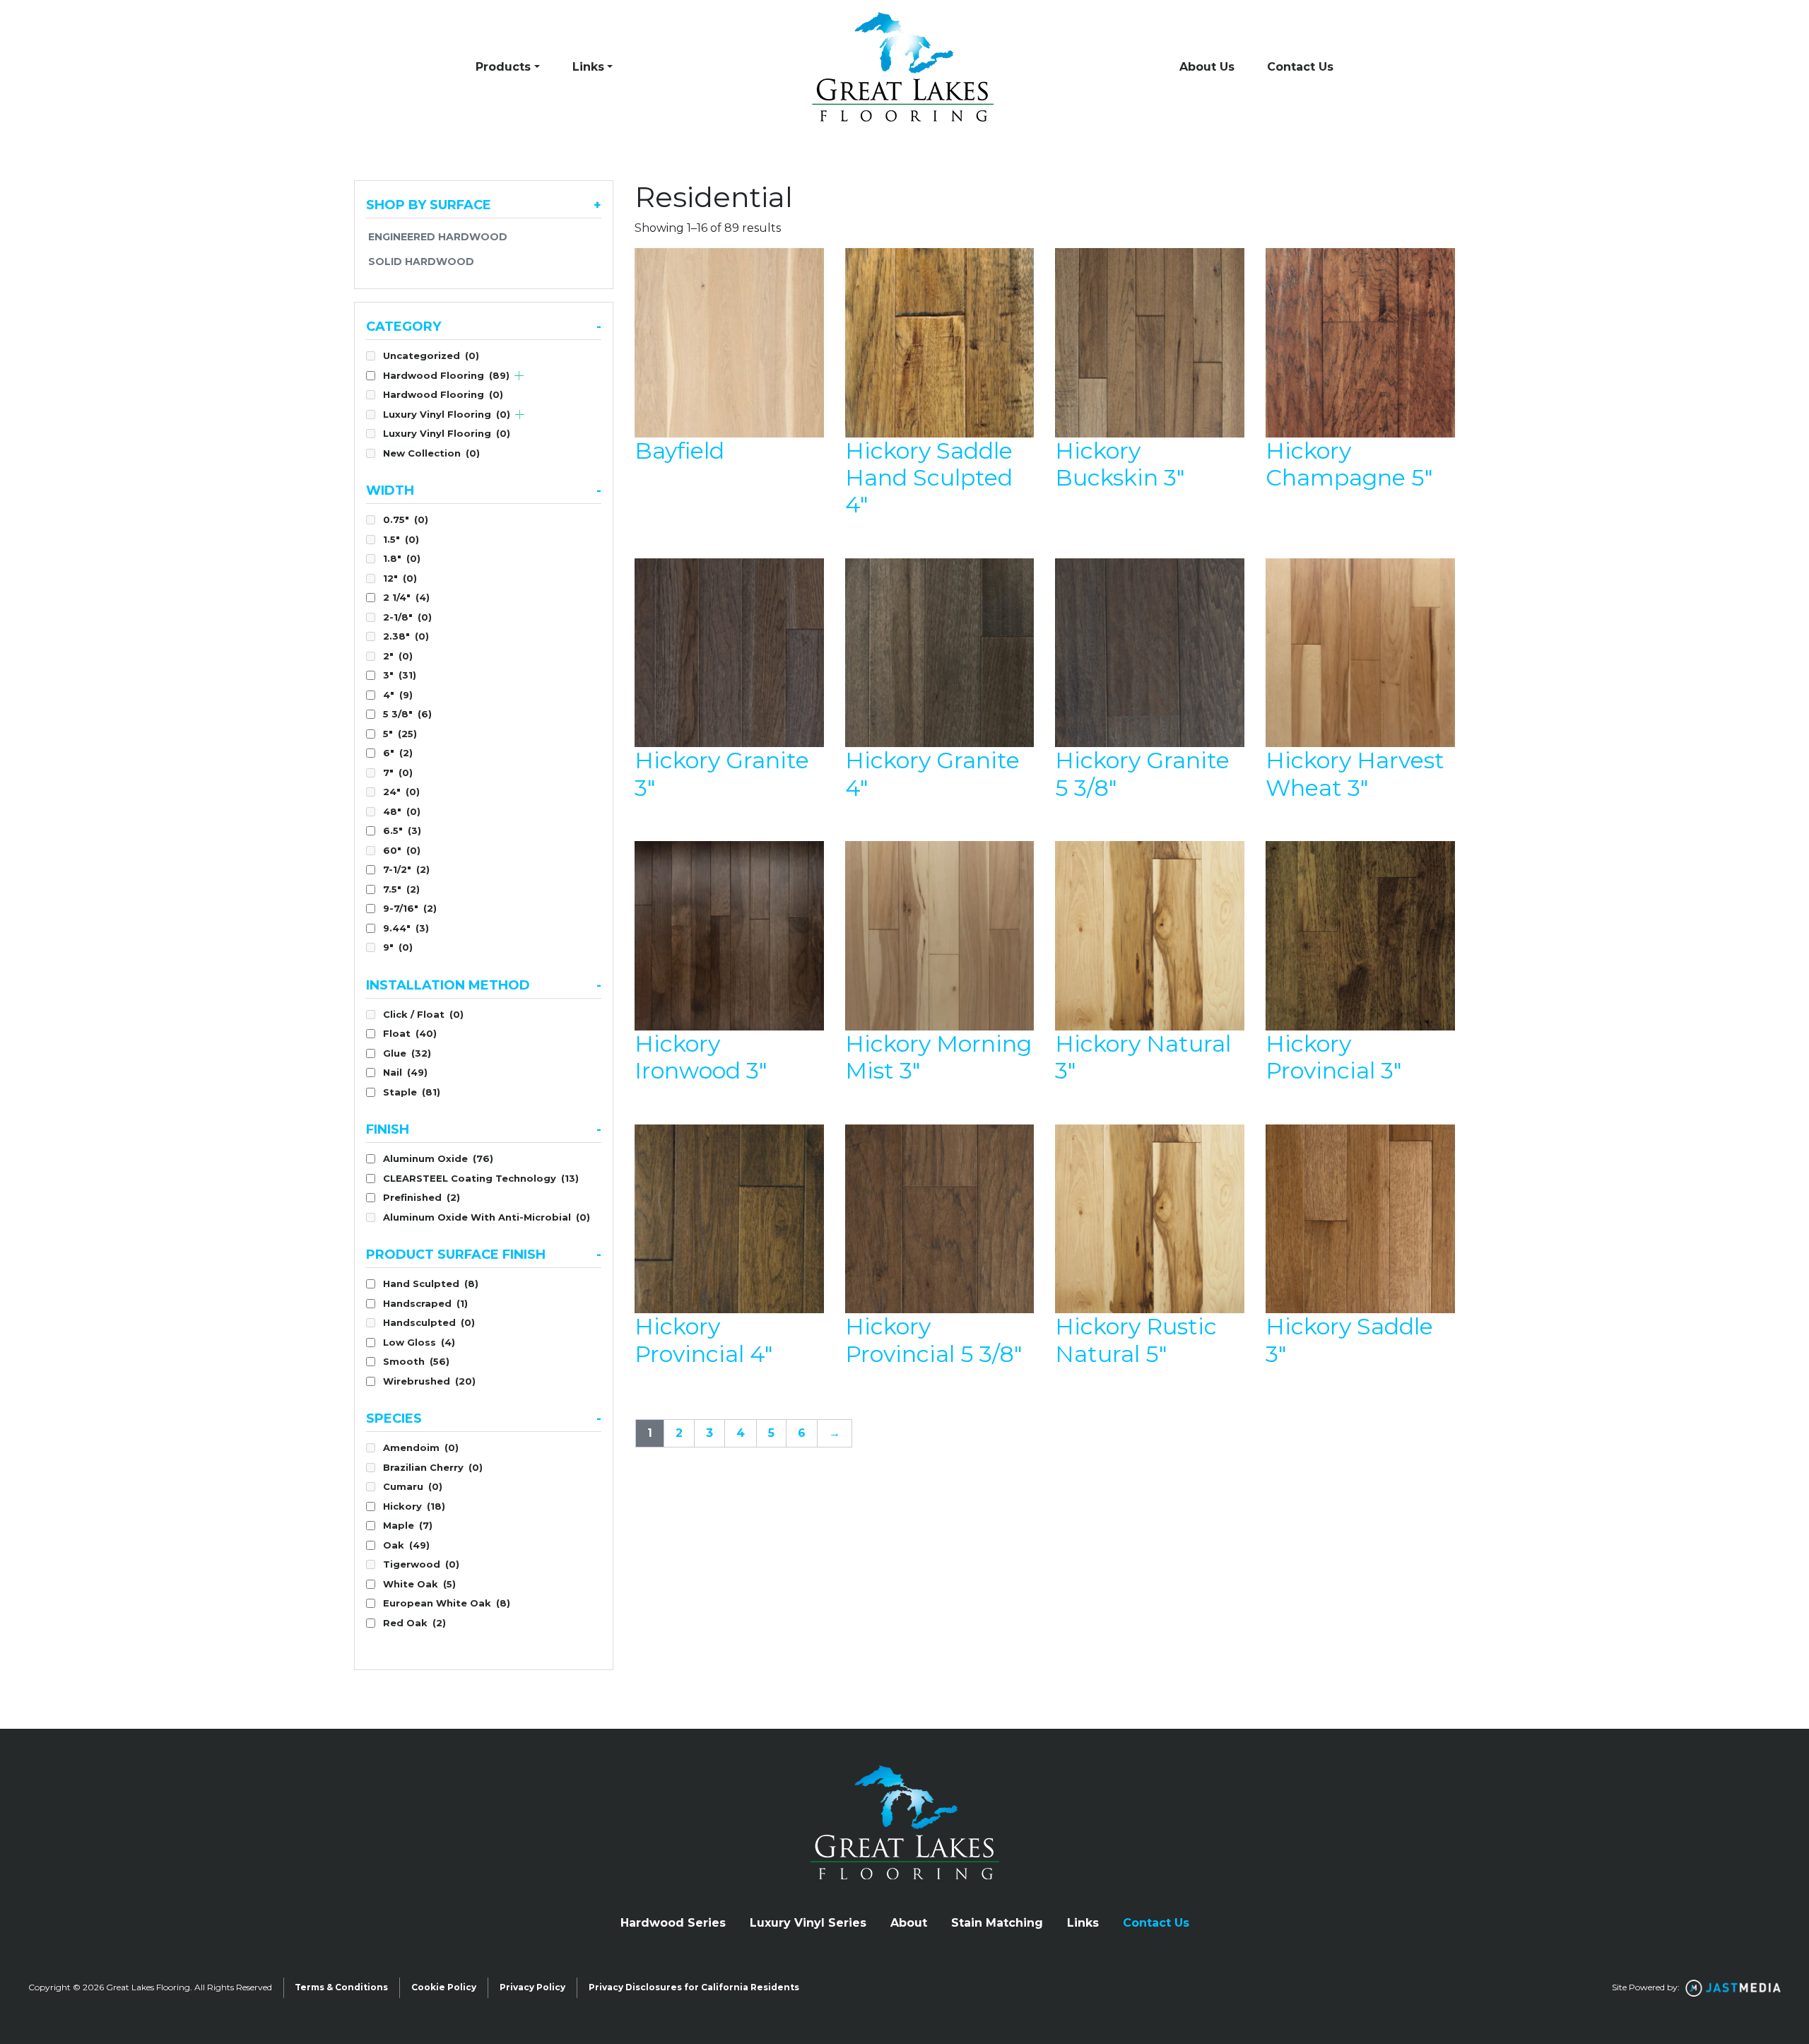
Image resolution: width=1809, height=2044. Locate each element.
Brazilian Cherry (433, 1467)
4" (398, 695)
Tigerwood (421, 1564)
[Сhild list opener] (519, 376)
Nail (405, 1072)
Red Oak (414, 1623)
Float (410, 1033)
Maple (408, 1525)
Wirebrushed (429, 1381)
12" (400, 578)
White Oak (419, 1584)
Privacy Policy (532, 1987)
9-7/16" (410, 908)
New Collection (431, 453)
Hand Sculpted (431, 1284)
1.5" (401, 539)
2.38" (406, 636)
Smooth (416, 1361)
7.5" (401, 889)
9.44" (406, 928)
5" (400, 734)
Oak (406, 1545)
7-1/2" (406, 869)
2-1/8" (407, 617)
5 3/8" (407, 714)
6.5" (402, 830)
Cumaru (413, 1486)
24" (401, 792)
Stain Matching (997, 1923)
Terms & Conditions (341, 1987)
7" (398, 773)
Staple (412, 1092)
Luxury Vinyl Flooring (447, 414)
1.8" (402, 558)
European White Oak (447, 1603)
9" (398, 947)
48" (402, 811)
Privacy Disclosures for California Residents (694, 1987)
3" (400, 675)
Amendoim (421, 1447)
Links (588, 67)
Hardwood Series (673, 1923)
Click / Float (423, 1014)
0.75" (406, 519)
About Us (1207, 67)
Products (503, 67)
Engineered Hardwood (438, 237)
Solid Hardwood (421, 262)
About (909, 1923)
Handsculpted (429, 1322)
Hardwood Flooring (446, 375)
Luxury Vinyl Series (808, 1923)
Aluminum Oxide (438, 1158)
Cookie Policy (444, 1987)
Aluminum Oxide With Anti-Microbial (487, 1217)
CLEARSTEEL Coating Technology (481, 1178)
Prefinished (422, 1197)
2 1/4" (406, 597)
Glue (407, 1053)
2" (398, 656)
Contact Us (1300, 67)
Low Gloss (419, 1342)
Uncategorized (431, 356)
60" (402, 850)
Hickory (414, 1506)
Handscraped (425, 1303)
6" (398, 753)
